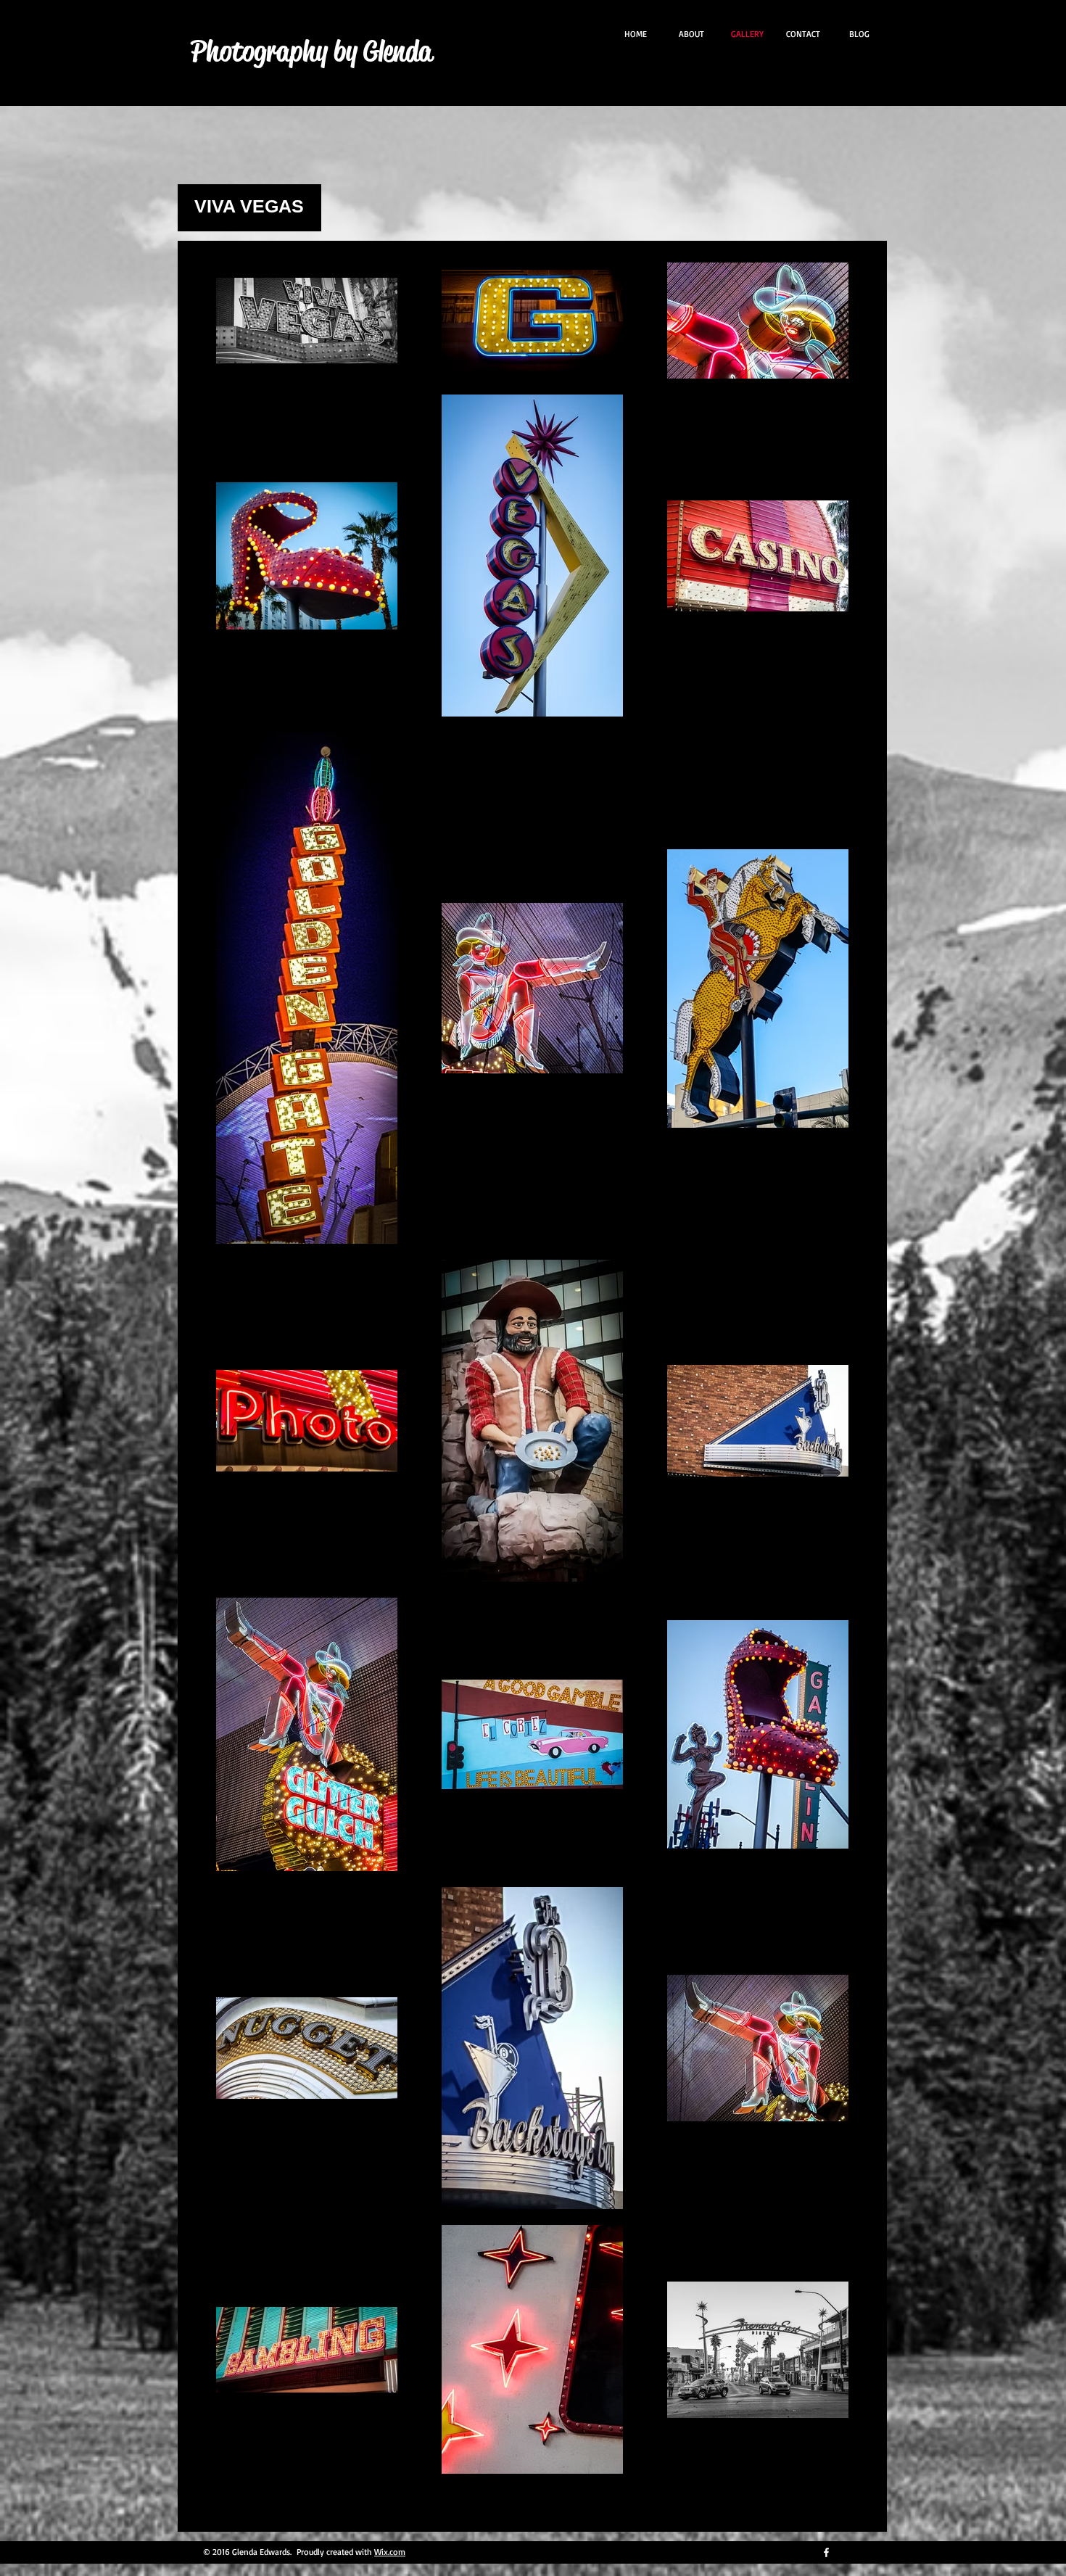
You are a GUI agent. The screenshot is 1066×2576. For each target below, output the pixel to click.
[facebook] (826, 2552)
